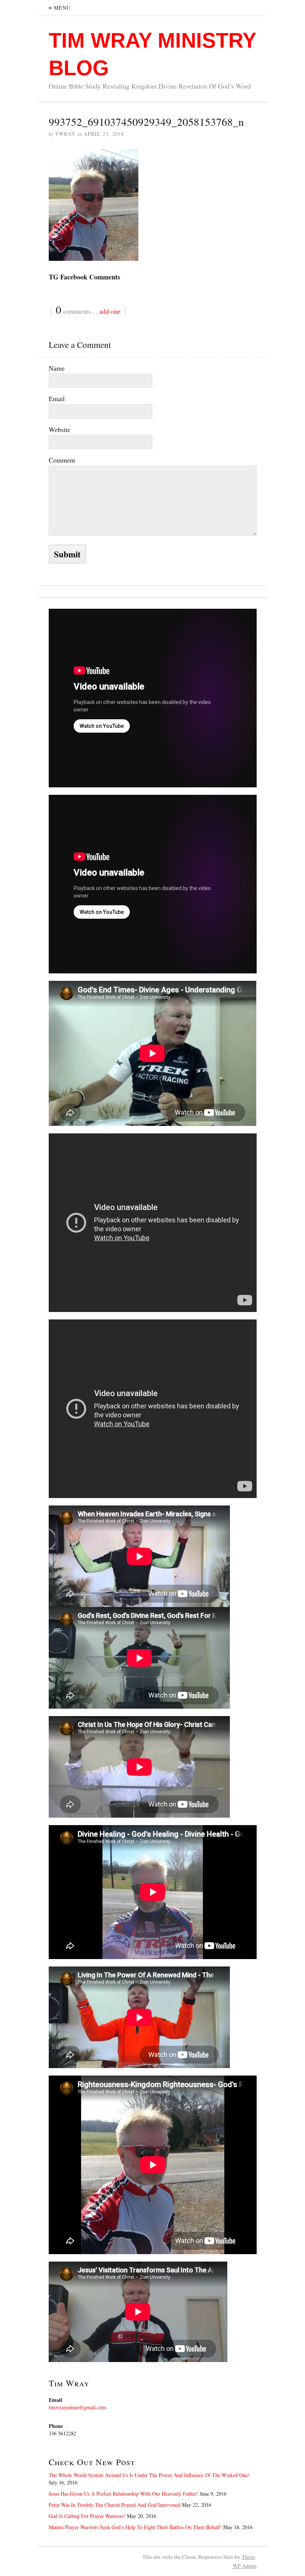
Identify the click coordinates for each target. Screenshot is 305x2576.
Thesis (248, 2557)
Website (60, 429)
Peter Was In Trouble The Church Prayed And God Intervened (115, 2505)
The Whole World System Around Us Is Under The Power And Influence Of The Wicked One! (149, 2475)
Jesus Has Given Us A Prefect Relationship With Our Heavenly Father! (123, 2494)
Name (57, 368)
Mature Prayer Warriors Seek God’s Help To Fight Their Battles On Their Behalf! (135, 2527)
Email (57, 399)
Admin (245, 2566)
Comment (62, 460)
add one (110, 311)
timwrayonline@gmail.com (77, 2407)
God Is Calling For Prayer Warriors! (87, 2516)
